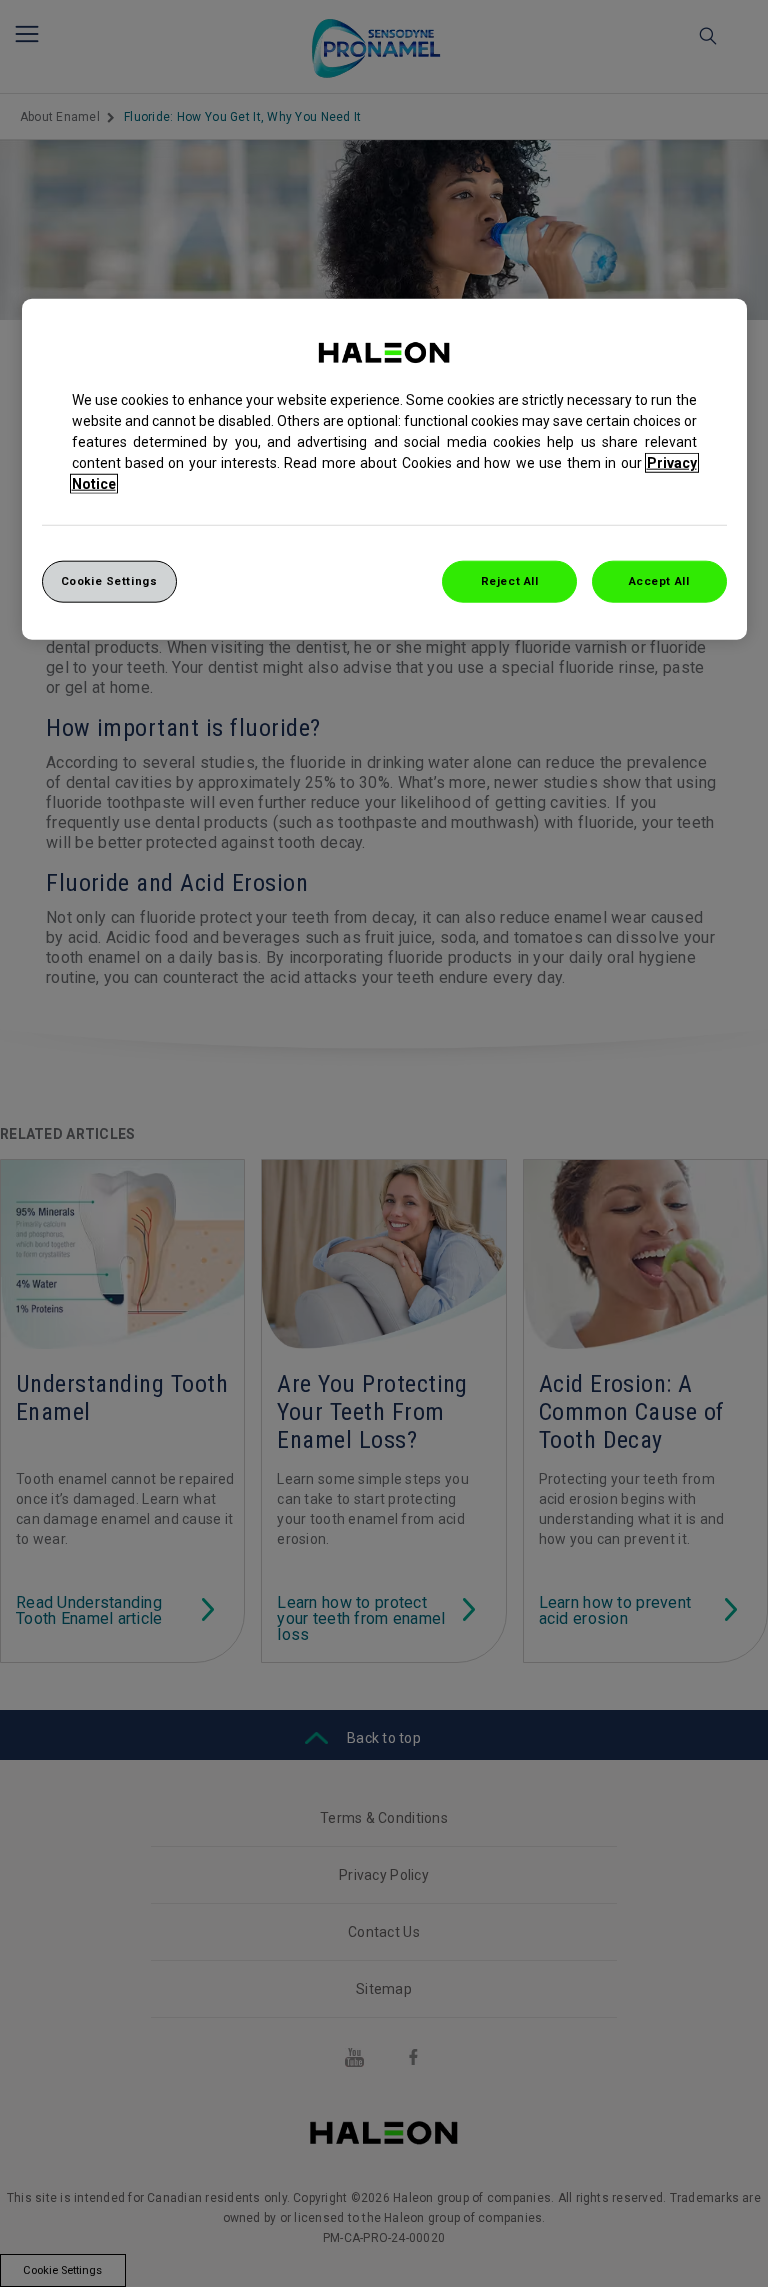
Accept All (659, 581)
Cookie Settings (109, 581)
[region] (384, 469)
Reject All (510, 581)
